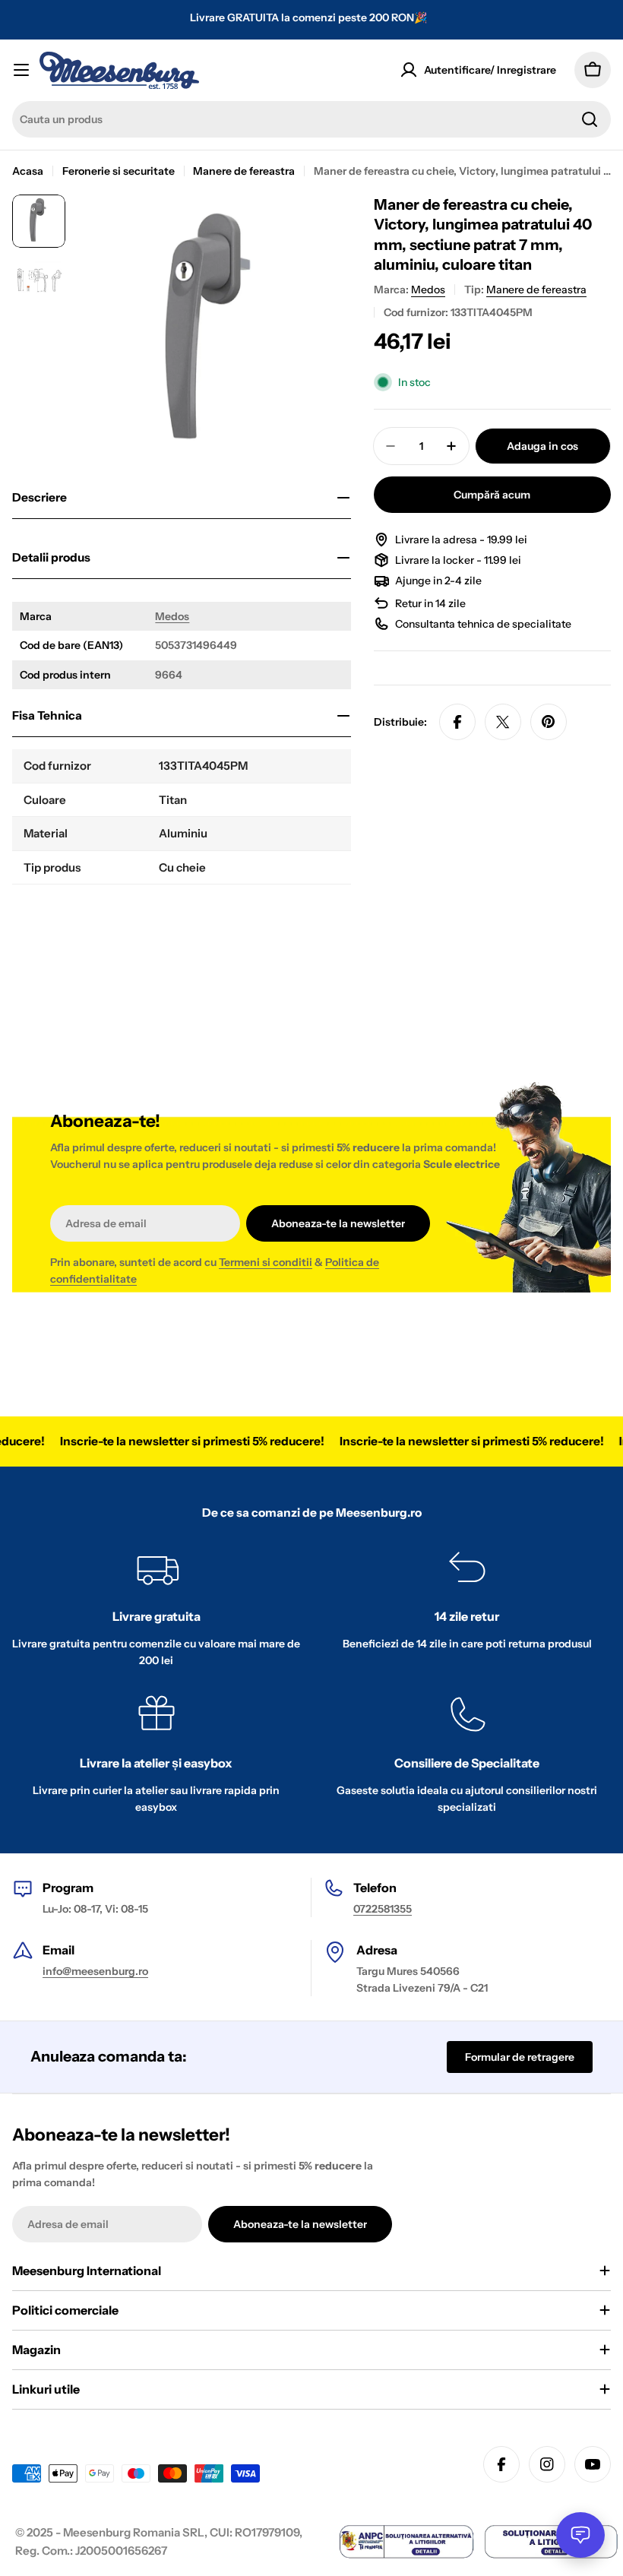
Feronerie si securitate (119, 171)
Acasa (28, 171)
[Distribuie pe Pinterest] (549, 722)
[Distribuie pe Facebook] (457, 722)
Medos (172, 616)
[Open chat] (580, 2535)
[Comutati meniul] (21, 70)
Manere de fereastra (244, 171)
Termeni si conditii (266, 1262)
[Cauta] (590, 119)
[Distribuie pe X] (503, 722)
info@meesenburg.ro (95, 1971)
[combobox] (311, 119)
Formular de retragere (520, 2057)
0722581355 (383, 1909)
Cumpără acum (492, 495)
